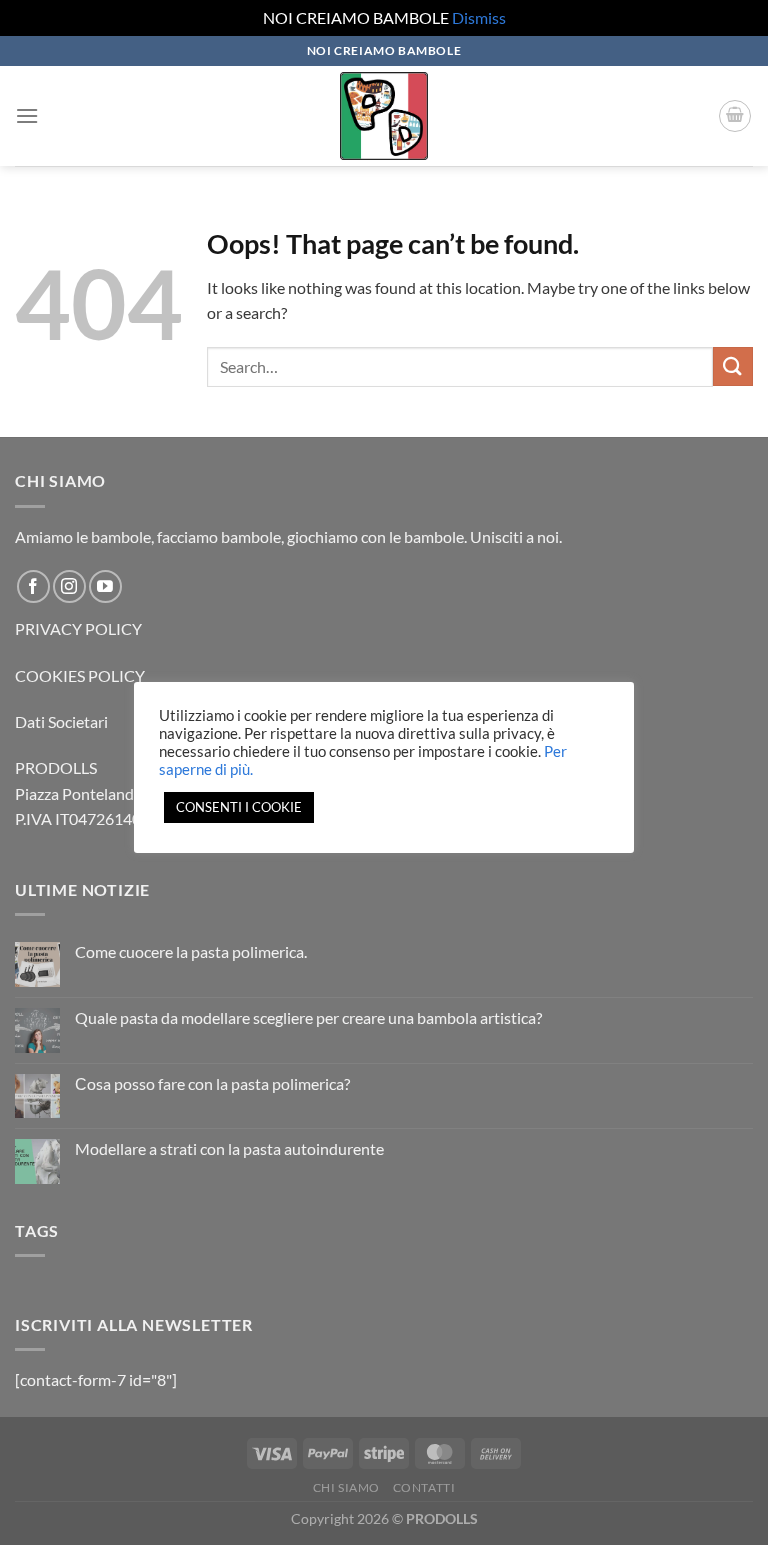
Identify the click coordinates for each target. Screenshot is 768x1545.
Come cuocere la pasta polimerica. (191, 951)
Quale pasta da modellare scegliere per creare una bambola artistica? (308, 1017)
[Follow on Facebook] (33, 586)
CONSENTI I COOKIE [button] (239, 807)
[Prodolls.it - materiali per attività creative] (384, 116)
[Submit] (733, 366)
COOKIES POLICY (80, 675)
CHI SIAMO (347, 1487)
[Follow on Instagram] (69, 586)
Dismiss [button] (479, 17)
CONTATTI (424, 1487)
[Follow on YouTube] (105, 586)
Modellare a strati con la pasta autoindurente (229, 1148)
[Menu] (27, 115)
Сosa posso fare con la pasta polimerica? (212, 1083)
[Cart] (735, 116)
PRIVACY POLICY (78, 628)
